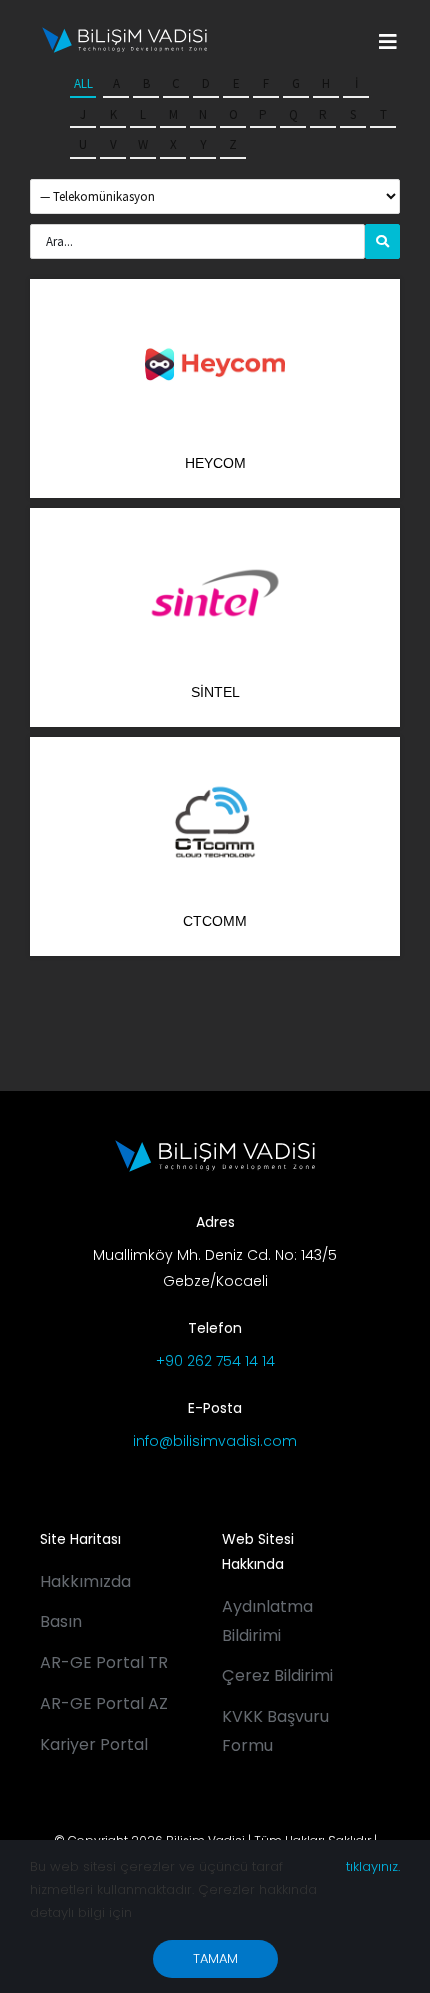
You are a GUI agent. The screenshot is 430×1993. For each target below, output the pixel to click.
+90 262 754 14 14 (215, 1361)
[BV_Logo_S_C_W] (124, 34)
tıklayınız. (373, 1866)
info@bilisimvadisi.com (215, 1441)
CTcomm (215, 921)
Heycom (215, 463)
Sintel (215, 692)
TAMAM (215, 1958)
